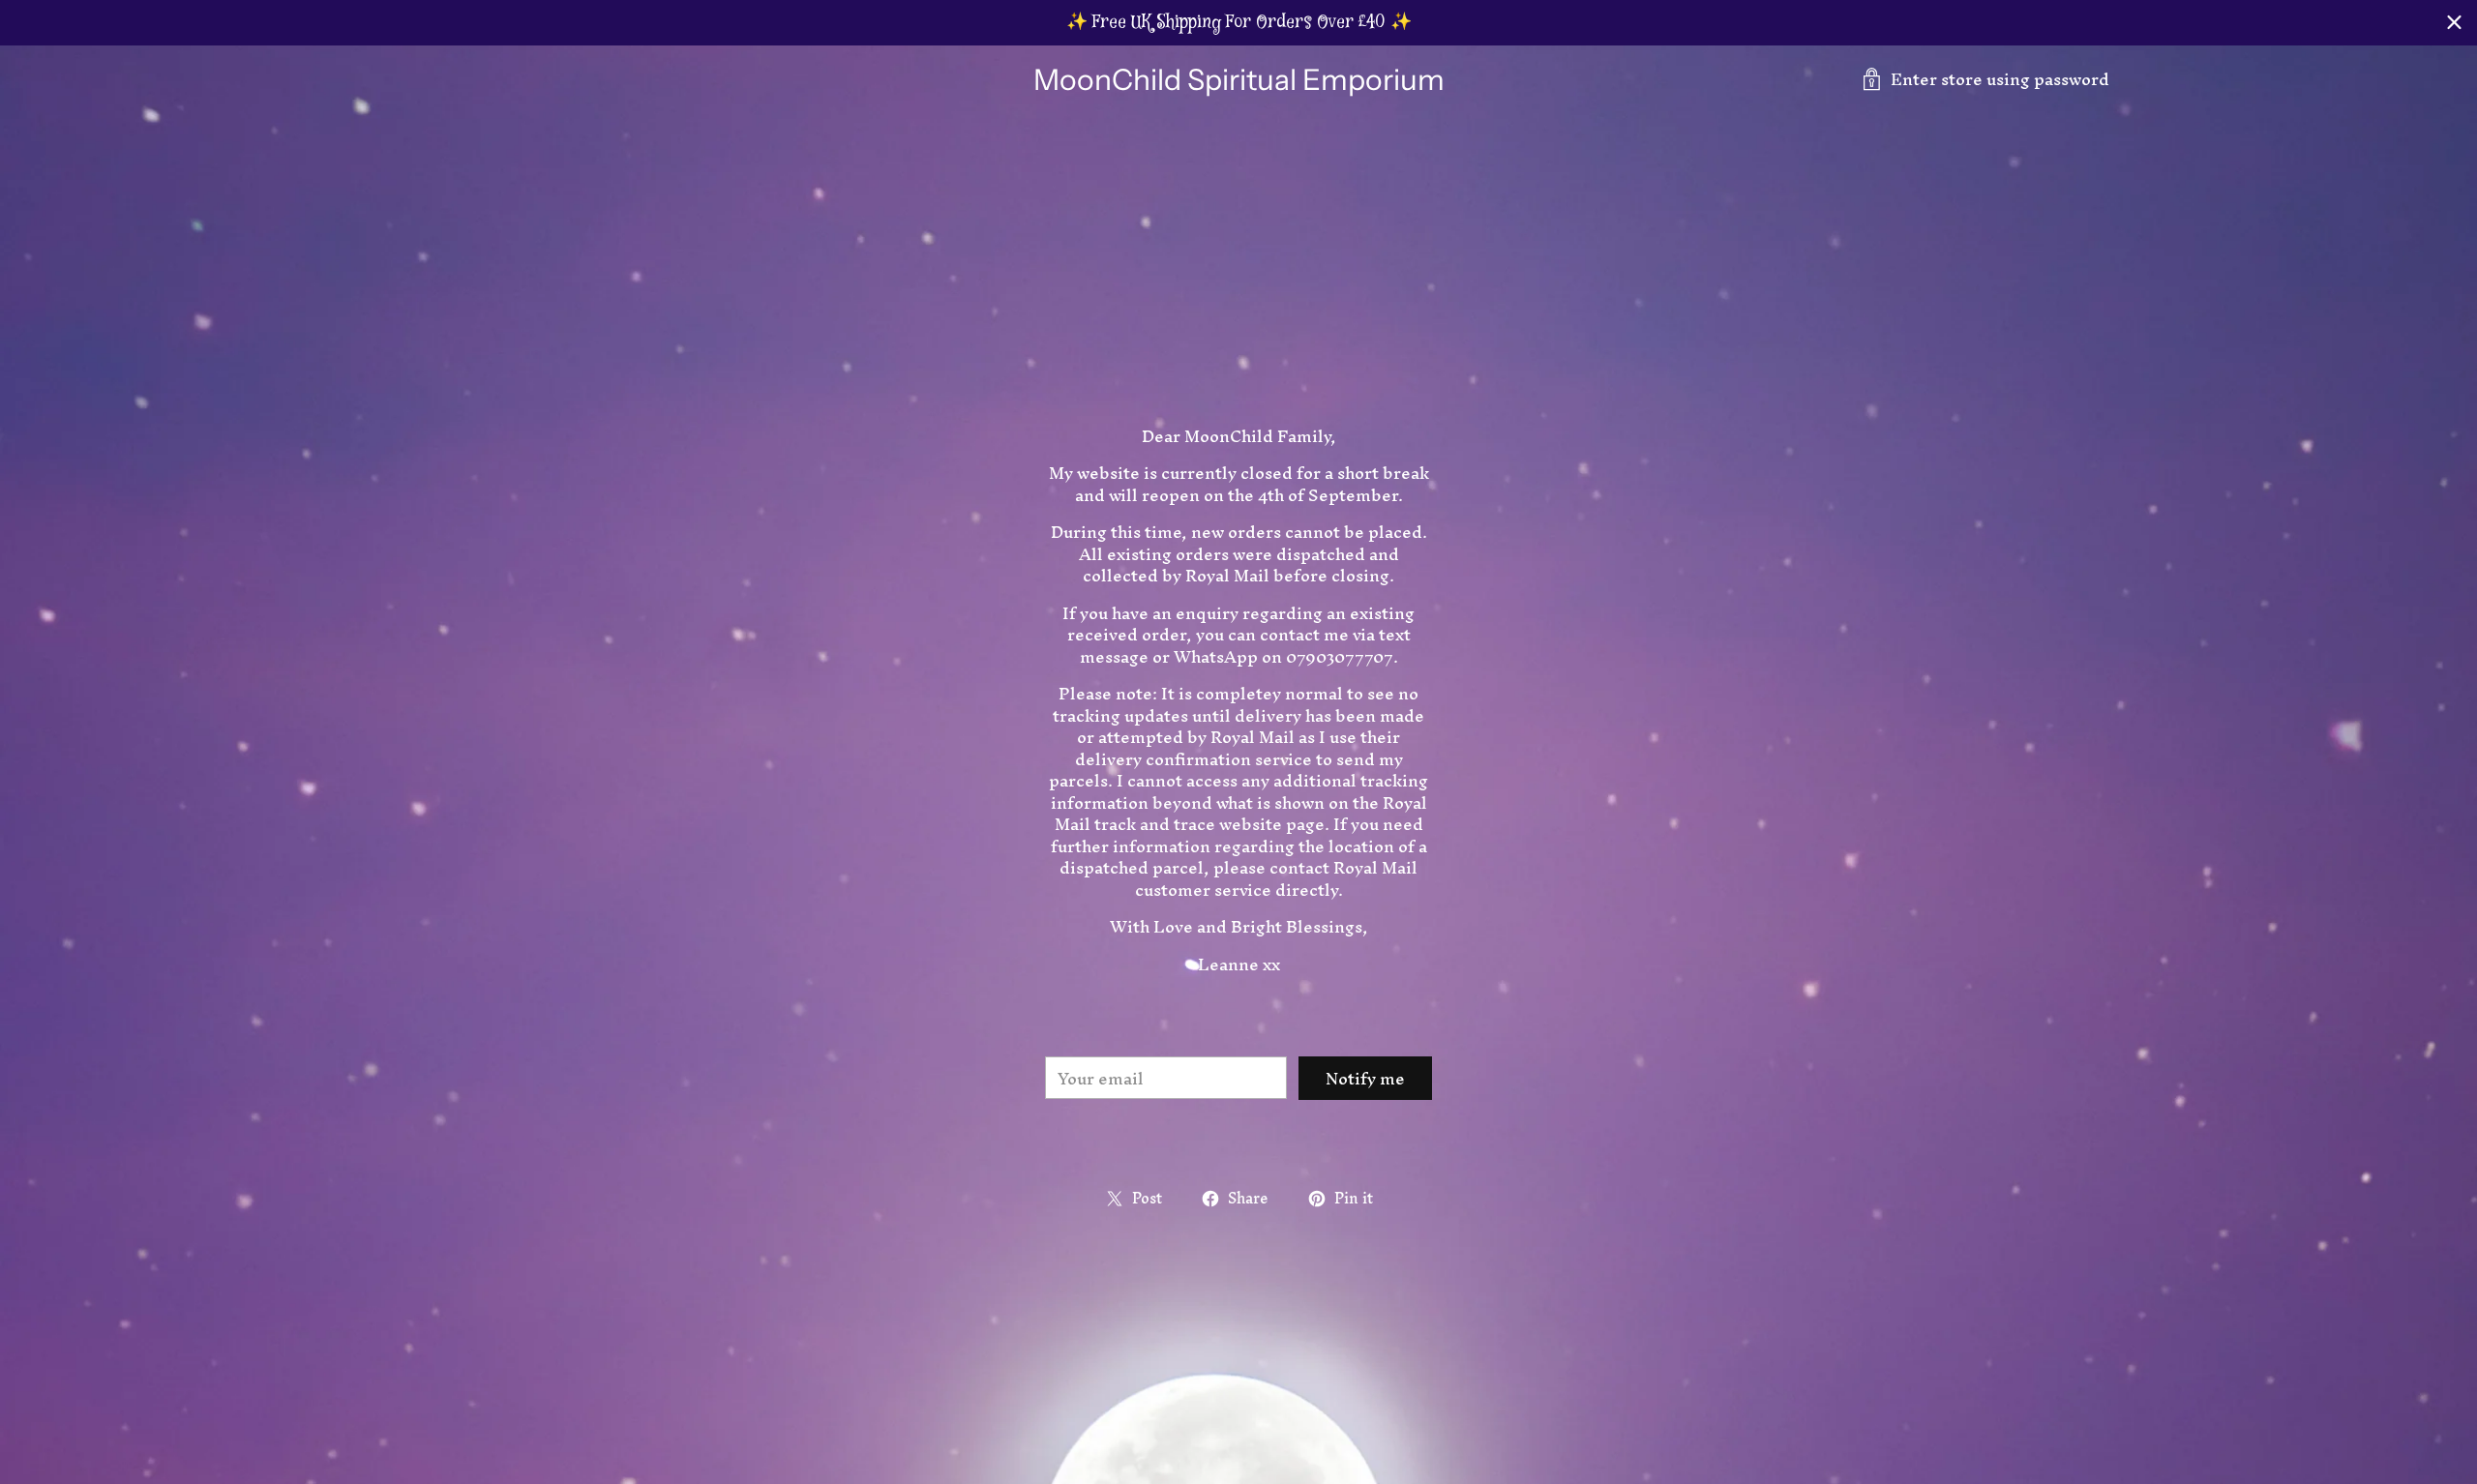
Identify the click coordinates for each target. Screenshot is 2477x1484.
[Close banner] (2454, 23)
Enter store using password (2000, 79)
